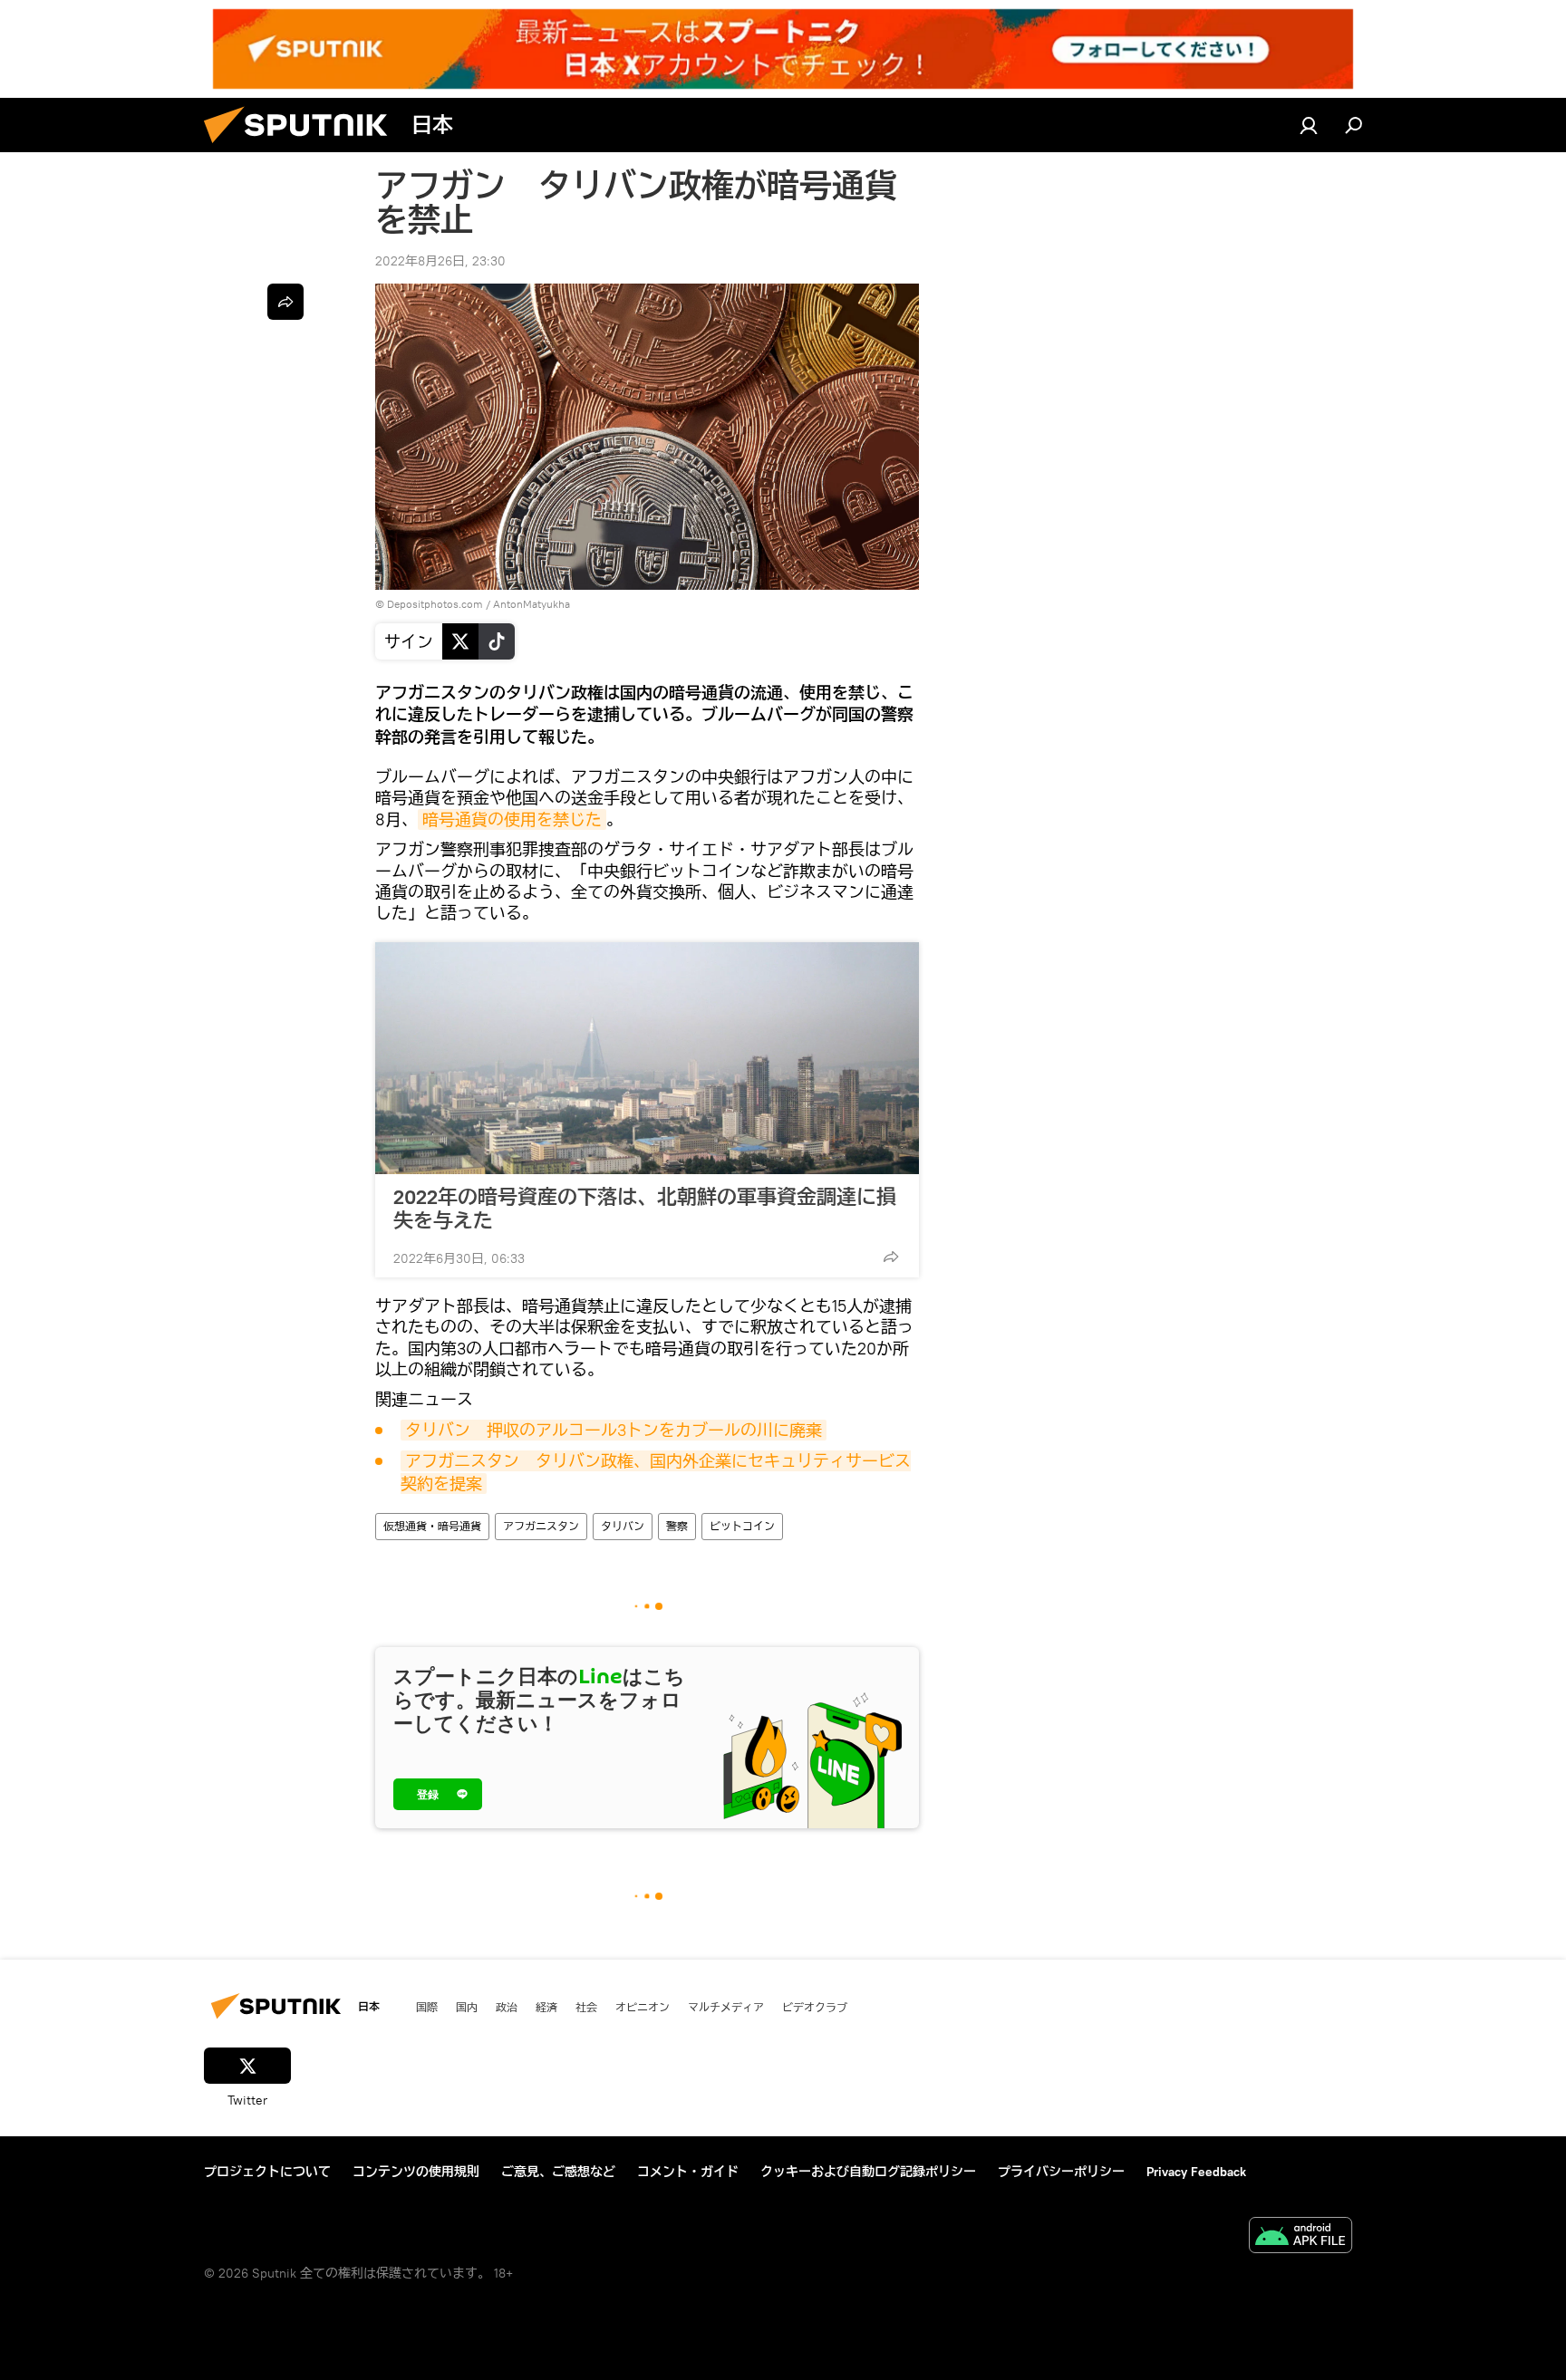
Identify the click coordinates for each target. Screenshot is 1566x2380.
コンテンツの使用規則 (416, 2172)
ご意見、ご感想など (558, 2172)
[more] (891, 1257)
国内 (467, 2007)
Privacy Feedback (1196, 2172)
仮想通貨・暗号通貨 (432, 1526)
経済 (546, 2007)
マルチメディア (726, 2007)
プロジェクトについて (267, 2172)
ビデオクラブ (815, 2007)
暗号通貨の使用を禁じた (512, 819)
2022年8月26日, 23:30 (440, 261)
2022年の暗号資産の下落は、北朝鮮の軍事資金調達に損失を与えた (645, 1209)
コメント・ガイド (688, 2172)
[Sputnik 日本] (303, 148)
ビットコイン (742, 1526)
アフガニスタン (541, 1526)
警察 (677, 1526)
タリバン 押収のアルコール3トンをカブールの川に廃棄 (614, 1430)
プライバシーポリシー (1061, 2172)
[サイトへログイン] (1309, 125)
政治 (507, 2007)
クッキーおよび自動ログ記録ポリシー (868, 2172)
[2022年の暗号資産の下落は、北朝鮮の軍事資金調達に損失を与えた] (647, 1058)
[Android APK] (1300, 2237)
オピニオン (643, 2007)
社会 (586, 2007)
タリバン (623, 1526)
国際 (427, 2007)
